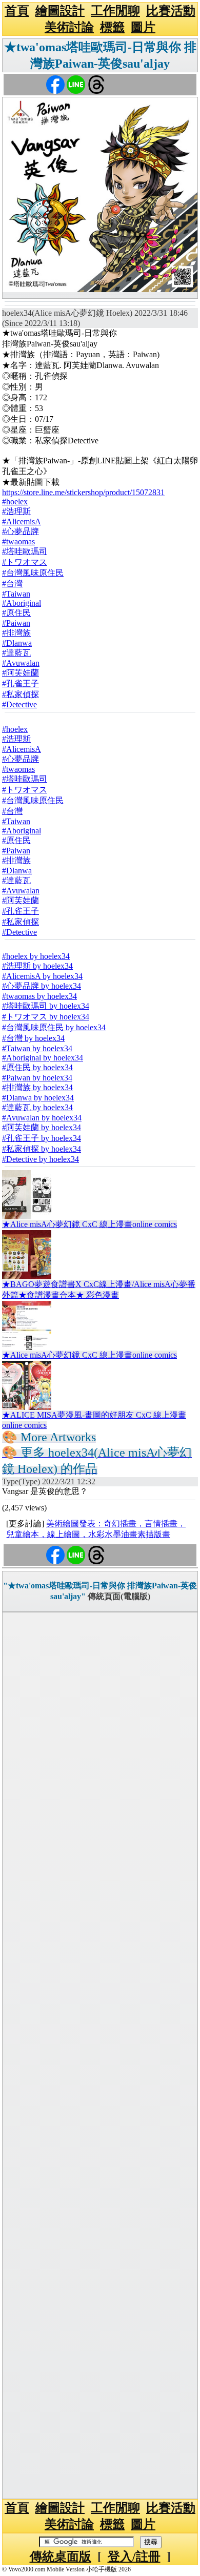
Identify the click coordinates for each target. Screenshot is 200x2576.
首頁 (17, 11)
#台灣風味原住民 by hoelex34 (54, 1027)
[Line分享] (76, 84)
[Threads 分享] (96, 84)
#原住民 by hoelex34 (37, 1067)
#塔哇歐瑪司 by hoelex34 (46, 1006)
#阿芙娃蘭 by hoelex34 (42, 1127)
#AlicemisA (22, 522)
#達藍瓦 (16, 653)
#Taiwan (16, 594)
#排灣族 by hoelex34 (37, 1087)
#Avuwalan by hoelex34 (42, 1118)
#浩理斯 (16, 511)
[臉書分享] (55, 84)
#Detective (19, 704)
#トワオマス (25, 562)
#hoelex (15, 502)
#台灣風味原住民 (33, 573)
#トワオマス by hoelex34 (46, 1017)
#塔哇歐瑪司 (25, 551)
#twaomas (18, 541)
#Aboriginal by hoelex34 (43, 1058)
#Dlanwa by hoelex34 (38, 1098)
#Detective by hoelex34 (41, 1159)
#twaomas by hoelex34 (39, 996)
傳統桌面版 (61, 2557)
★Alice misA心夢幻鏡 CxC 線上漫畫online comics (89, 1224)
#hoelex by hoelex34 (36, 956)
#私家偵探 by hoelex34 (42, 1149)
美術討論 (69, 27)
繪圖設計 (60, 11)
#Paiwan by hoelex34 (37, 1078)
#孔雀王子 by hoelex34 (42, 1138)
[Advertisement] (100, 2056)
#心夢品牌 (21, 531)
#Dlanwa (17, 643)
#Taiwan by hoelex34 (37, 1048)
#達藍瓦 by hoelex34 (37, 1107)
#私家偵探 (21, 694)
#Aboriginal (22, 603)
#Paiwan (16, 623)
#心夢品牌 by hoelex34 (42, 986)
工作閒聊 (115, 11)
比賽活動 (171, 11)
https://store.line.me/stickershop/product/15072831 (83, 492)
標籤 (112, 27)
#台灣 (12, 584)
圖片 (143, 27)
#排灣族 (16, 633)
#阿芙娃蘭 (21, 673)
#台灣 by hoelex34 (33, 1038)
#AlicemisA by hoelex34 (42, 976)
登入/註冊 (134, 2557)
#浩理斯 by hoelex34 (37, 966)
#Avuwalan (21, 663)
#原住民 (16, 613)
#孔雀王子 (21, 683)
